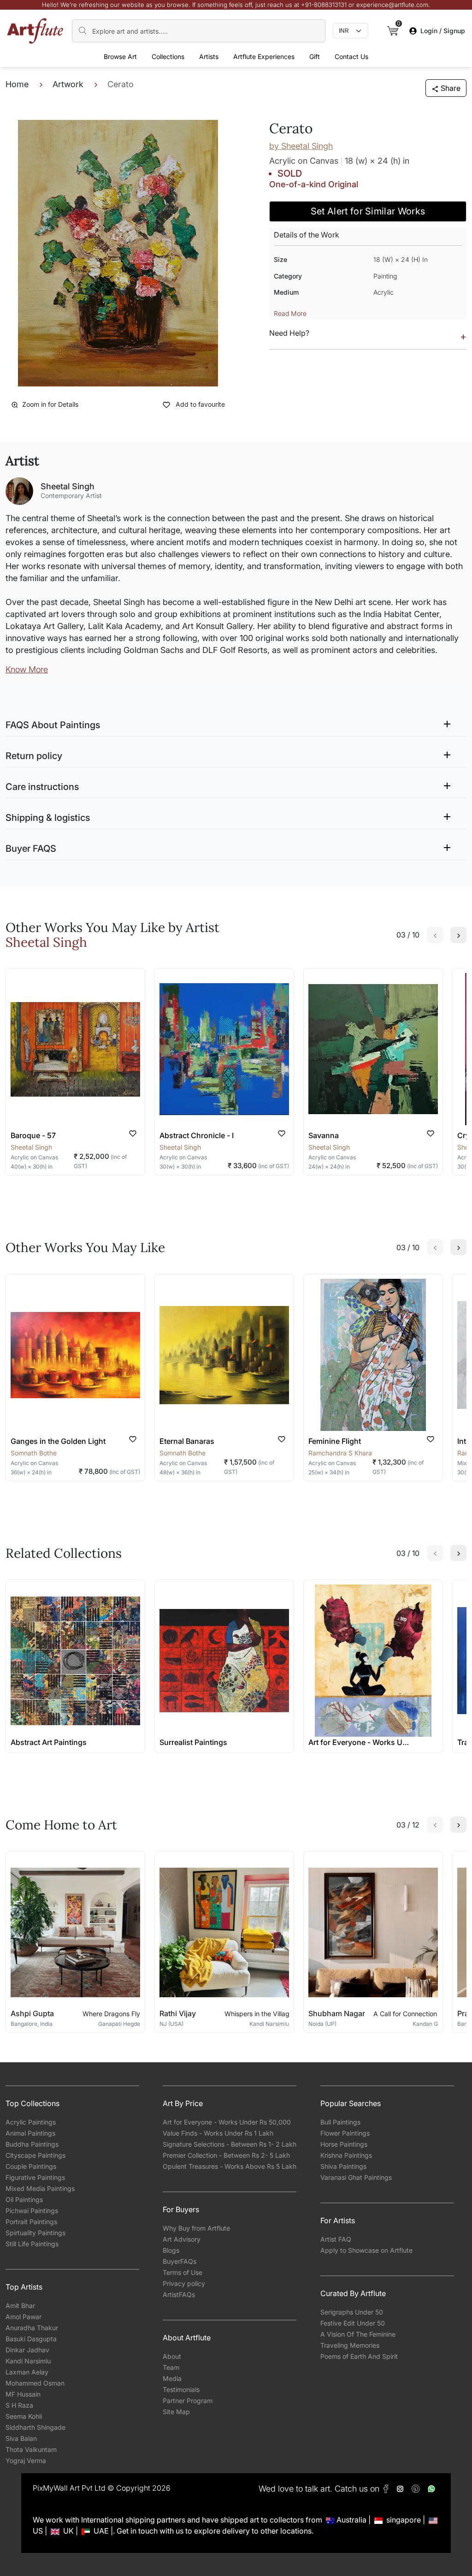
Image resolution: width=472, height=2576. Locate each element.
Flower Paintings (345, 2133)
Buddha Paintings (32, 2144)
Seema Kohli (24, 2416)
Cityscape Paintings (35, 2155)
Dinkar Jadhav (27, 2350)
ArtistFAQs (179, 2294)
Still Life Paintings (32, 2244)
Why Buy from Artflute (196, 2228)
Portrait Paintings (31, 2222)
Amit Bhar (20, 2306)
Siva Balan (21, 2438)
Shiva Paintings (343, 2166)
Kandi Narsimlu (28, 2361)
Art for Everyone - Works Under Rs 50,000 (227, 2122)
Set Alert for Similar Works (368, 211)
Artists (209, 56)
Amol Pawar (24, 2317)
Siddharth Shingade (35, 2427)
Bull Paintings (340, 2122)
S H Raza (19, 2405)
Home (17, 84)
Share (451, 88)
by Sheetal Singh (301, 146)
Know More (27, 669)
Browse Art (120, 56)
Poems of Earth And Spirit (359, 2356)
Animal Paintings (30, 2133)
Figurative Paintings (35, 2177)
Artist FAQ (336, 2239)
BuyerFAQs (180, 2261)
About (172, 2356)
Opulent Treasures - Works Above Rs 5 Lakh (230, 2166)
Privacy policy (184, 2283)
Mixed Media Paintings (40, 2188)
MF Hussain (23, 2394)
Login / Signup (443, 31)
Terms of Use (183, 2272)
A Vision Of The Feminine (358, 2334)
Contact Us (351, 56)
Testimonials (181, 2389)
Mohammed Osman (35, 2383)
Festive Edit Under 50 (353, 2323)
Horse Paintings (344, 2144)
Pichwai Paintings (32, 2211)
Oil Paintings (24, 2199)
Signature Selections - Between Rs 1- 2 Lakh (230, 2144)
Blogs (171, 2250)
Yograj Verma (26, 2460)
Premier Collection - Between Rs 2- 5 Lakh (226, 2155)
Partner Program (188, 2401)
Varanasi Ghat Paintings (356, 2177)
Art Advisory (182, 2239)
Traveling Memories (350, 2345)
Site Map (176, 2412)
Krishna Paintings (346, 2155)
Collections (168, 56)
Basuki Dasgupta (31, 2339)
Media (172, 2378)
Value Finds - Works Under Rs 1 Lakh (218, 2133)
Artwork (68, 84)
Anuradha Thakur (32, 2328)
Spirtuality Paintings (35, 2233)
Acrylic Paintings (31, 2122)
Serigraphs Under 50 (352, 2312)
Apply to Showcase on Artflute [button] (366, 2250)
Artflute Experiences (264, 56)
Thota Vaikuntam (31, 2449)
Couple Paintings (31, 2166)
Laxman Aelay (27, 2372)
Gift (315, 56)
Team (171, 2367)
